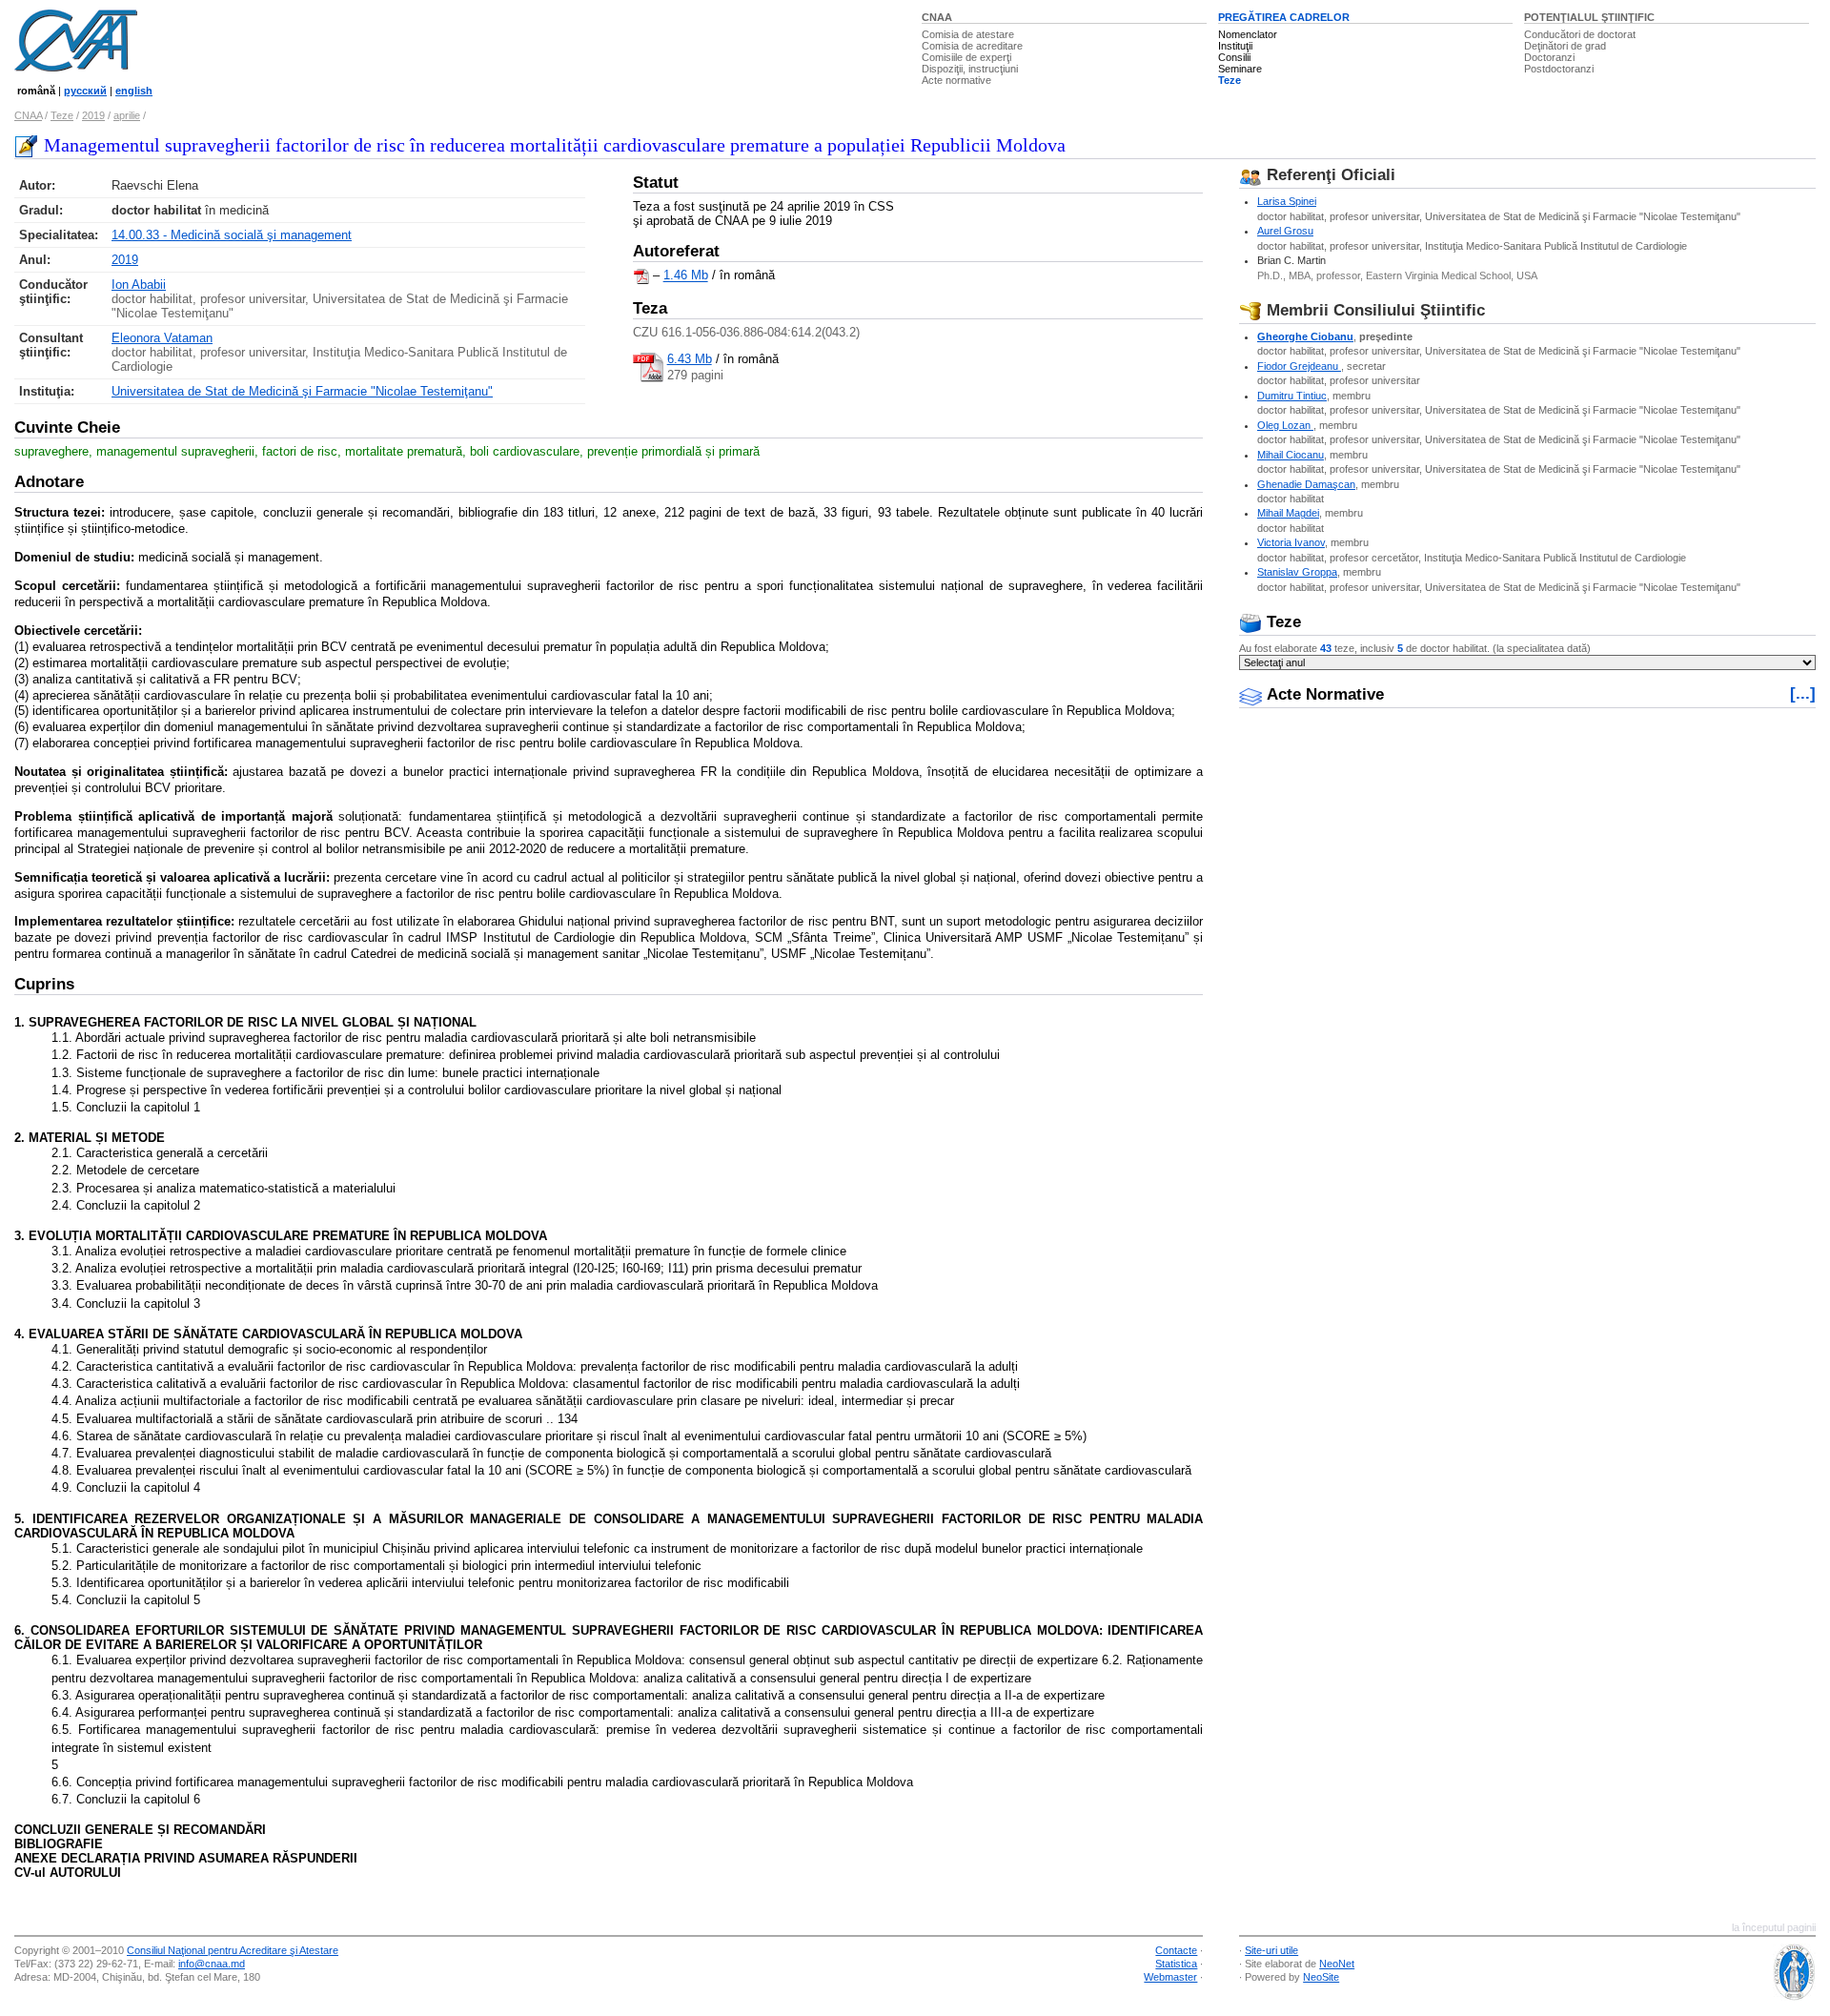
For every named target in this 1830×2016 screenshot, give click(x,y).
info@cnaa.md (212, 1964)
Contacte (1176, 1950)
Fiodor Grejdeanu (1299, 366)
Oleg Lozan (1285, 425)
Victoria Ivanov (1291, 542)
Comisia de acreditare (972, 46)
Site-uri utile (1271, 1950)
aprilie (127, 115)
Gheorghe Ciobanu (1305, 336)
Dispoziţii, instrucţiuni (970, 69)
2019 (93, 115)
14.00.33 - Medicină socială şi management (232, 235)
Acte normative (956, 80)
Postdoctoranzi (1559, 69)
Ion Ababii (139, 285)
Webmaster (1170, 1977)
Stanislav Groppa (1297, 572)
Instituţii (1235, 46)
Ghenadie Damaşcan (1306, 484)
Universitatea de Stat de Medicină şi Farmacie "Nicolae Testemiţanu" (302, 391)
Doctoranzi (1549, 57)
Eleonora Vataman (162, 338)
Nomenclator (1248, 34)
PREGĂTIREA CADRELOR (1284, 17)
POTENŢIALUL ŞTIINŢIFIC (1589, 17)
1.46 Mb (686, 276)
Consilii (1234, 57)
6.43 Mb (690, 359)
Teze (1230, 80)
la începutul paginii (1774, 1927)
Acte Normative (1323, 694)
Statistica (1176, 1964)
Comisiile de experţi (966, 57)
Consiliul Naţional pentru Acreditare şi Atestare (233, 1950)
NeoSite (1321, 1977)
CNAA (937, 17)
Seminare (1240, 69)
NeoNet (1337, 1964)
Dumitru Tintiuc (1292, 396)
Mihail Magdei (1288, 513)
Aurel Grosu (1285, 231)
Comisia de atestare (968, 34)
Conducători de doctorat (1580, 34)
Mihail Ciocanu (1291, 455)
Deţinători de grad (1565, 46)
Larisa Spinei (1287, 201)
